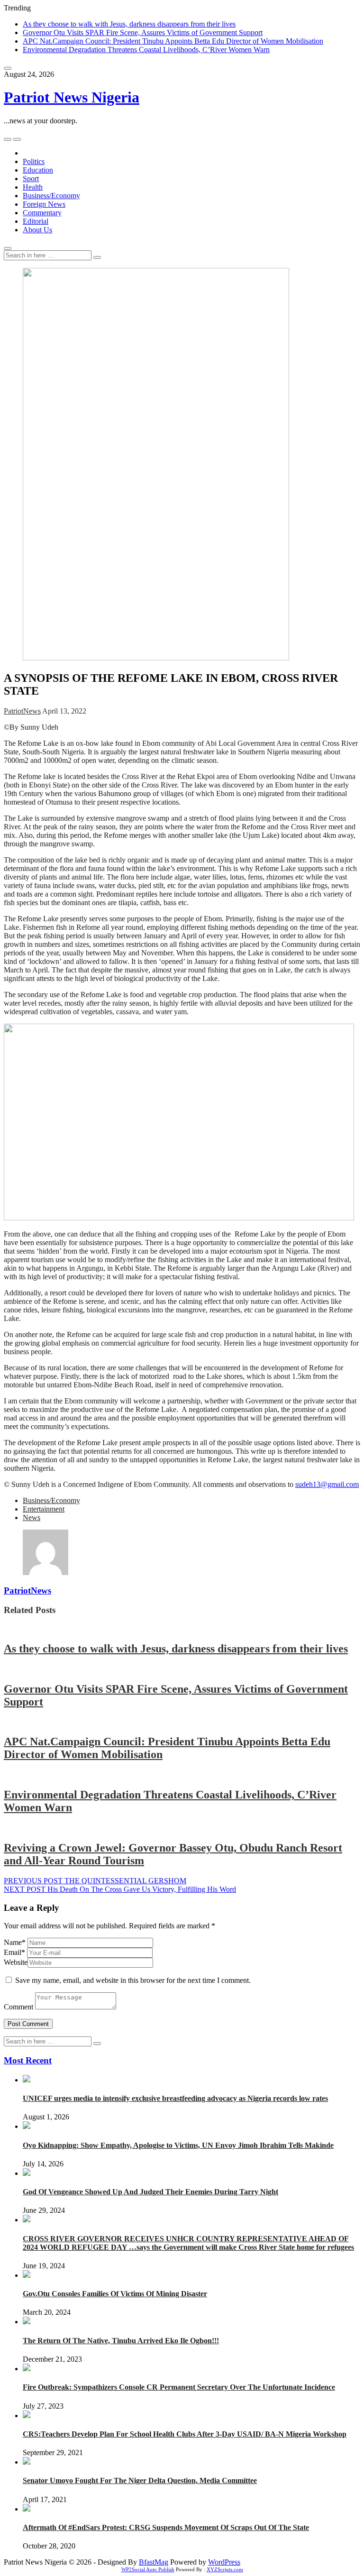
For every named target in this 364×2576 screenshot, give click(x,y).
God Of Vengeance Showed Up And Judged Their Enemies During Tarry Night (150, 2192)
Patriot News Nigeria (72, 97)
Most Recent (28, 2060)
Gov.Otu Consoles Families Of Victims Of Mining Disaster (115, 2294)
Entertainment (44, 1509)
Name (15, 1942)
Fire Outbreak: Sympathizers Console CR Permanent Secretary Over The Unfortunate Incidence (179, 2387)
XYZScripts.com (225, 2569)
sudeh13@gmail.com (327, 1484)
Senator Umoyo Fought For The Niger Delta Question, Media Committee (140, 2480)
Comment (18, 2007)
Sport (31, 179)
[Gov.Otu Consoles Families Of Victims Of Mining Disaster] (27, 2275)
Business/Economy (51, 196)
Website (16, 1962)
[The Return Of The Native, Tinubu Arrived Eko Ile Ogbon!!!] (27, 2322)
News (32, 1517)
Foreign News (44, 204)
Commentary (42, 213)
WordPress (224, 2562)
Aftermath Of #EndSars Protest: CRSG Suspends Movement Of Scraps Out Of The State (166, 2527)
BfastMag (154, 2562)
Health (33, 187)
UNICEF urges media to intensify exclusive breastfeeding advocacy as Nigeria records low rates (175, 2098)
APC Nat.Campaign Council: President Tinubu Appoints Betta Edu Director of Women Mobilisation (173, 41)
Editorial (36, 221)
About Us (37, 230)
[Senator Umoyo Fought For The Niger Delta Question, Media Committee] (27, 2462)
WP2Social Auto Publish (148, 2569)
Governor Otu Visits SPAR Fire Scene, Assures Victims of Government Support (143, 32)
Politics (34, 161)
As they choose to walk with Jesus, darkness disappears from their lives (129, 24)
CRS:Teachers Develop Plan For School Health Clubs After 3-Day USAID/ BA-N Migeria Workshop (185, 2434)
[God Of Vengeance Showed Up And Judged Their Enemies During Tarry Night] (27, 2173)
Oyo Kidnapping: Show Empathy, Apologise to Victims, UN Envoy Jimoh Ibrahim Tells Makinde (178, 2145)
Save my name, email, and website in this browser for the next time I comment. (133, 1980)
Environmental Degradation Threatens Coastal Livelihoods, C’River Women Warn (146, 50)
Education (38, 170)
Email (14, 1952)
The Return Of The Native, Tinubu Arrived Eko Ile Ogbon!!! (121, 2341)
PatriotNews (22, 711)
